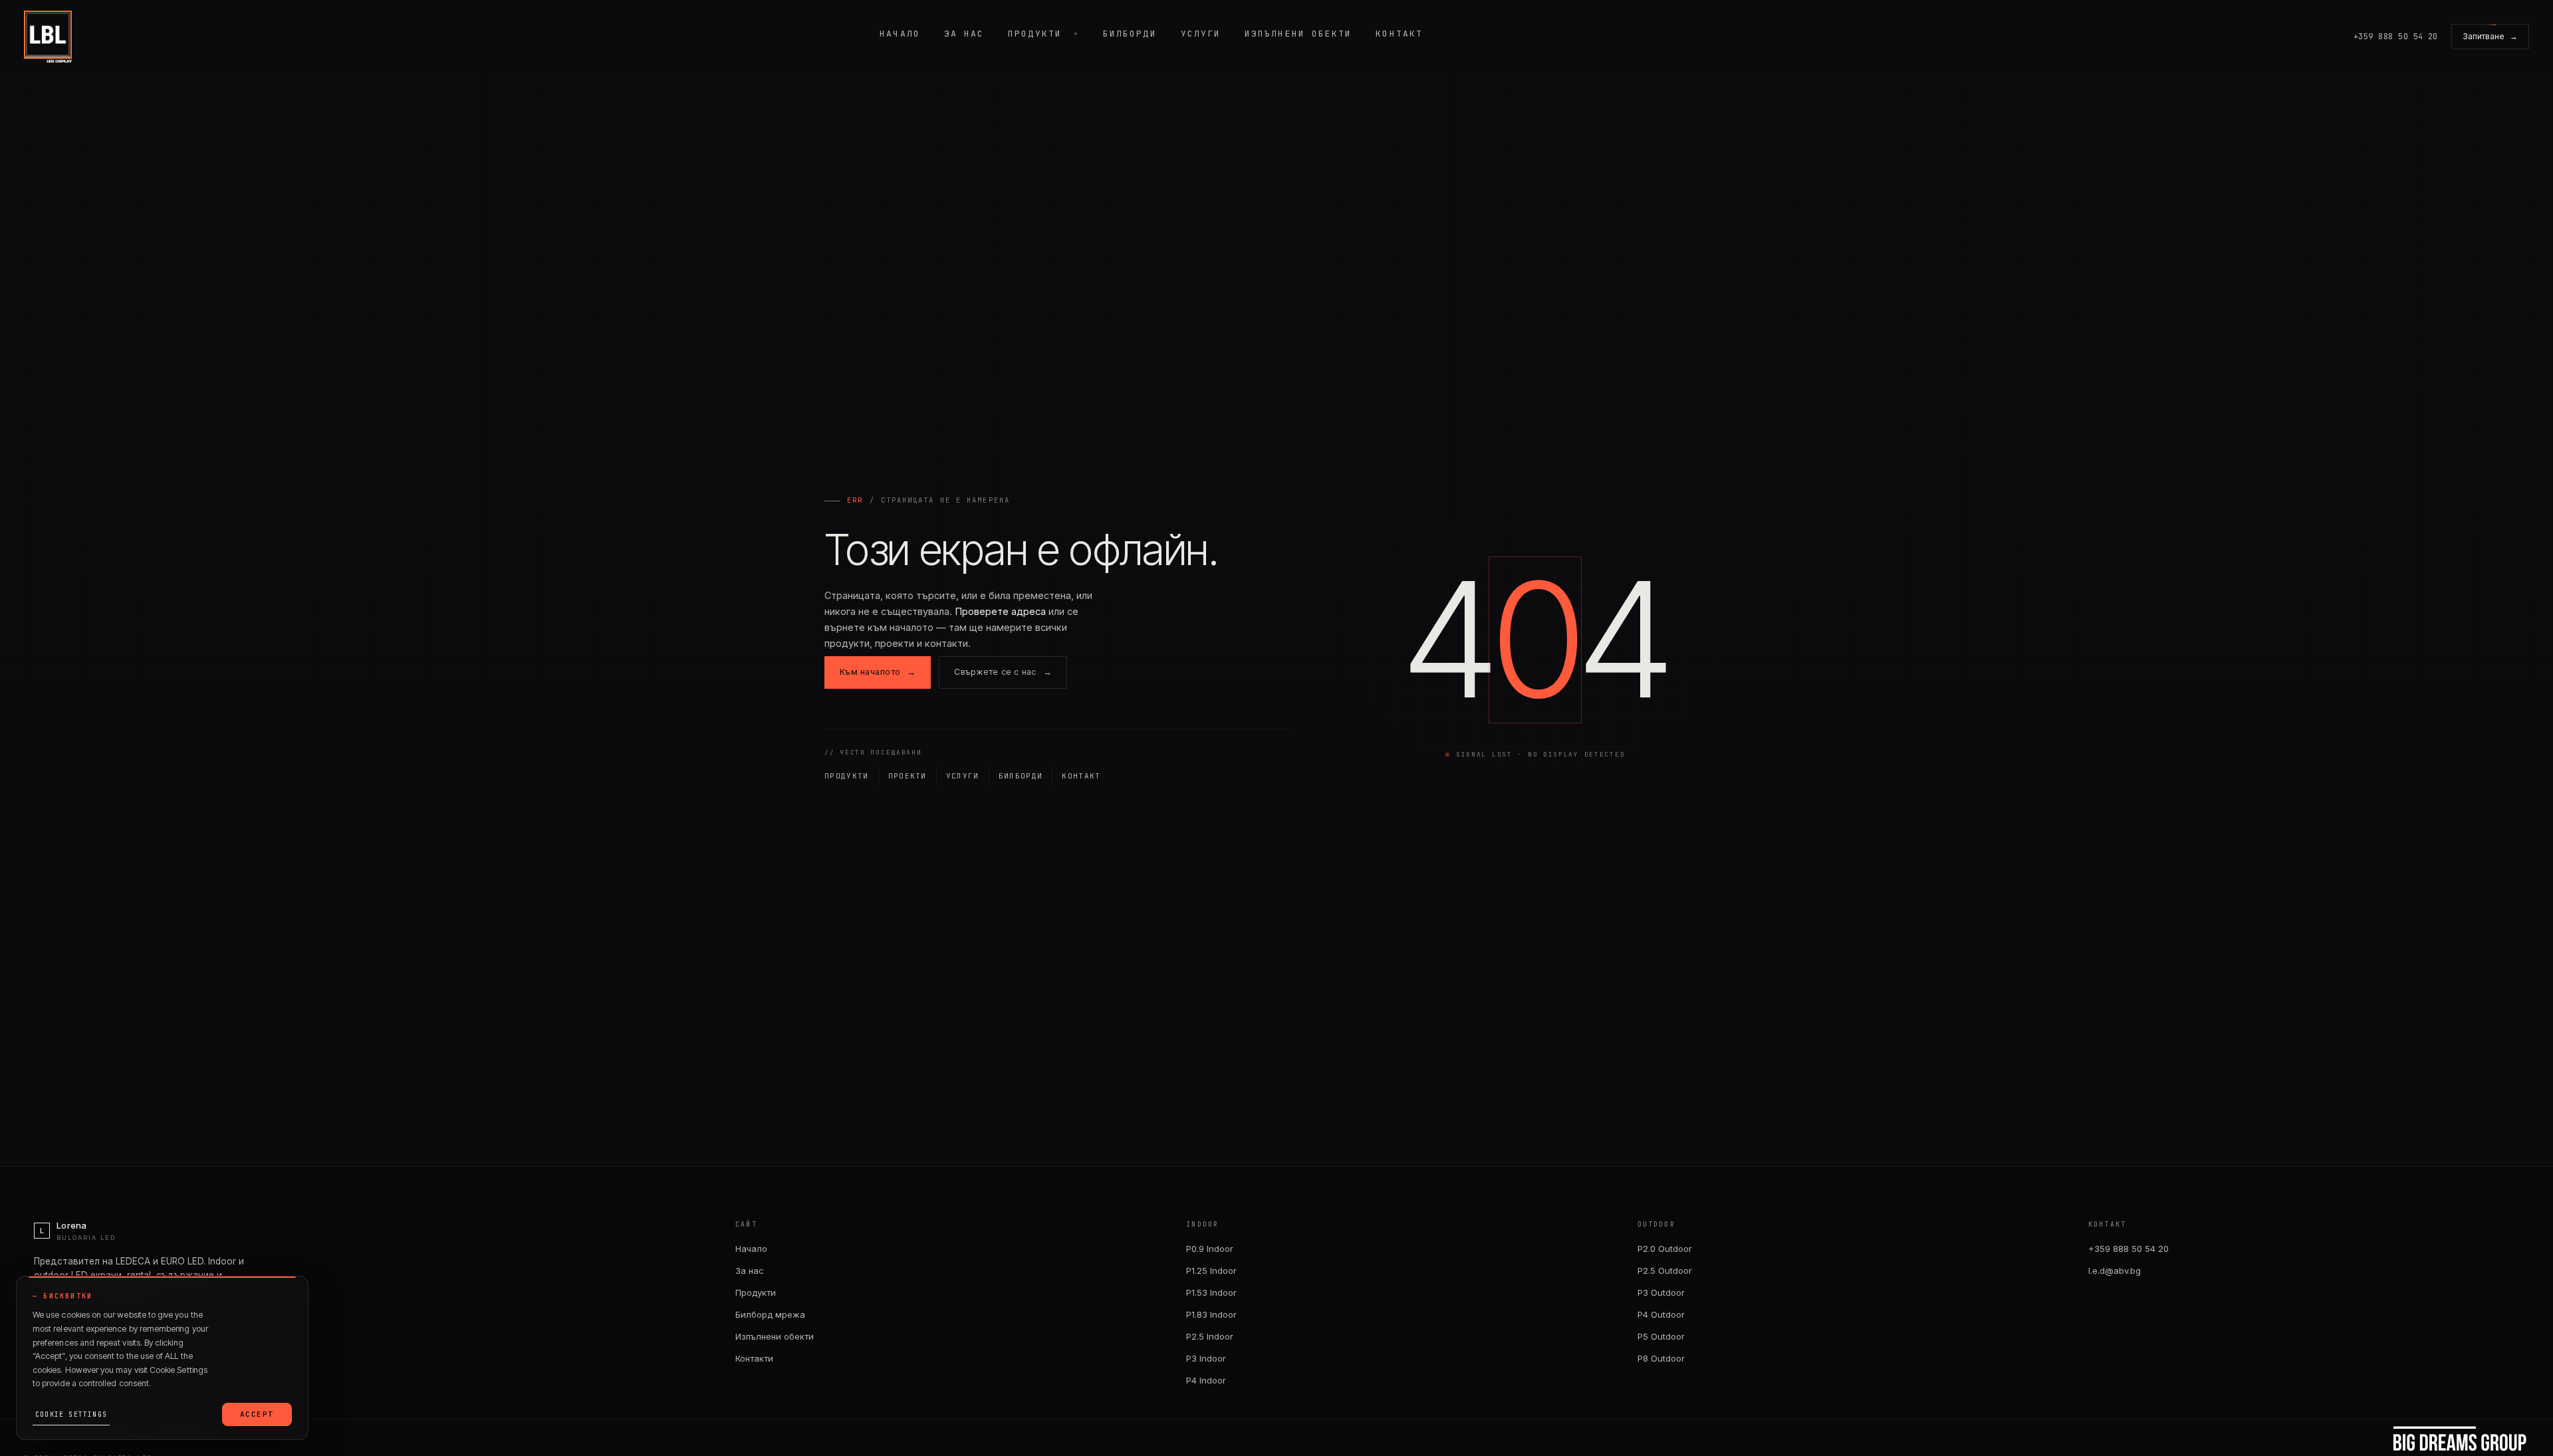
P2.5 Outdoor (1665, 1271)
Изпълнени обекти (1298, 34)
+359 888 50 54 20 (2128, 1249)
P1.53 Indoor (1211, 1292)
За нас (964, 34)
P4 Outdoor (1661, 1314)
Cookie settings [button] (71, 1414)
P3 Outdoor (1661, 1292)
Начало (900, 34)
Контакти (754, 1358)
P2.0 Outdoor (1665, 1249)
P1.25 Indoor (1211, 1271)
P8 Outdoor (1661, 1358)
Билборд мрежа (770, 1314)
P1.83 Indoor (1211, 1314)
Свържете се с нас (1003, 672)
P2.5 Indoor (1210, 1336)
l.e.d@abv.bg (2115, 1271)
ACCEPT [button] (257, 1414)
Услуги (1201, 34)
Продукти (1035, 34)
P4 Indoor (1206, 1380)
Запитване (2490, 36)
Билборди (1130, 34)
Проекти (908, 776)
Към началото (878, 672)
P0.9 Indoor (1210, 1249)
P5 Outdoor (1661, 1336)
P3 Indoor (1206, 1358)
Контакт (1399, 34)
